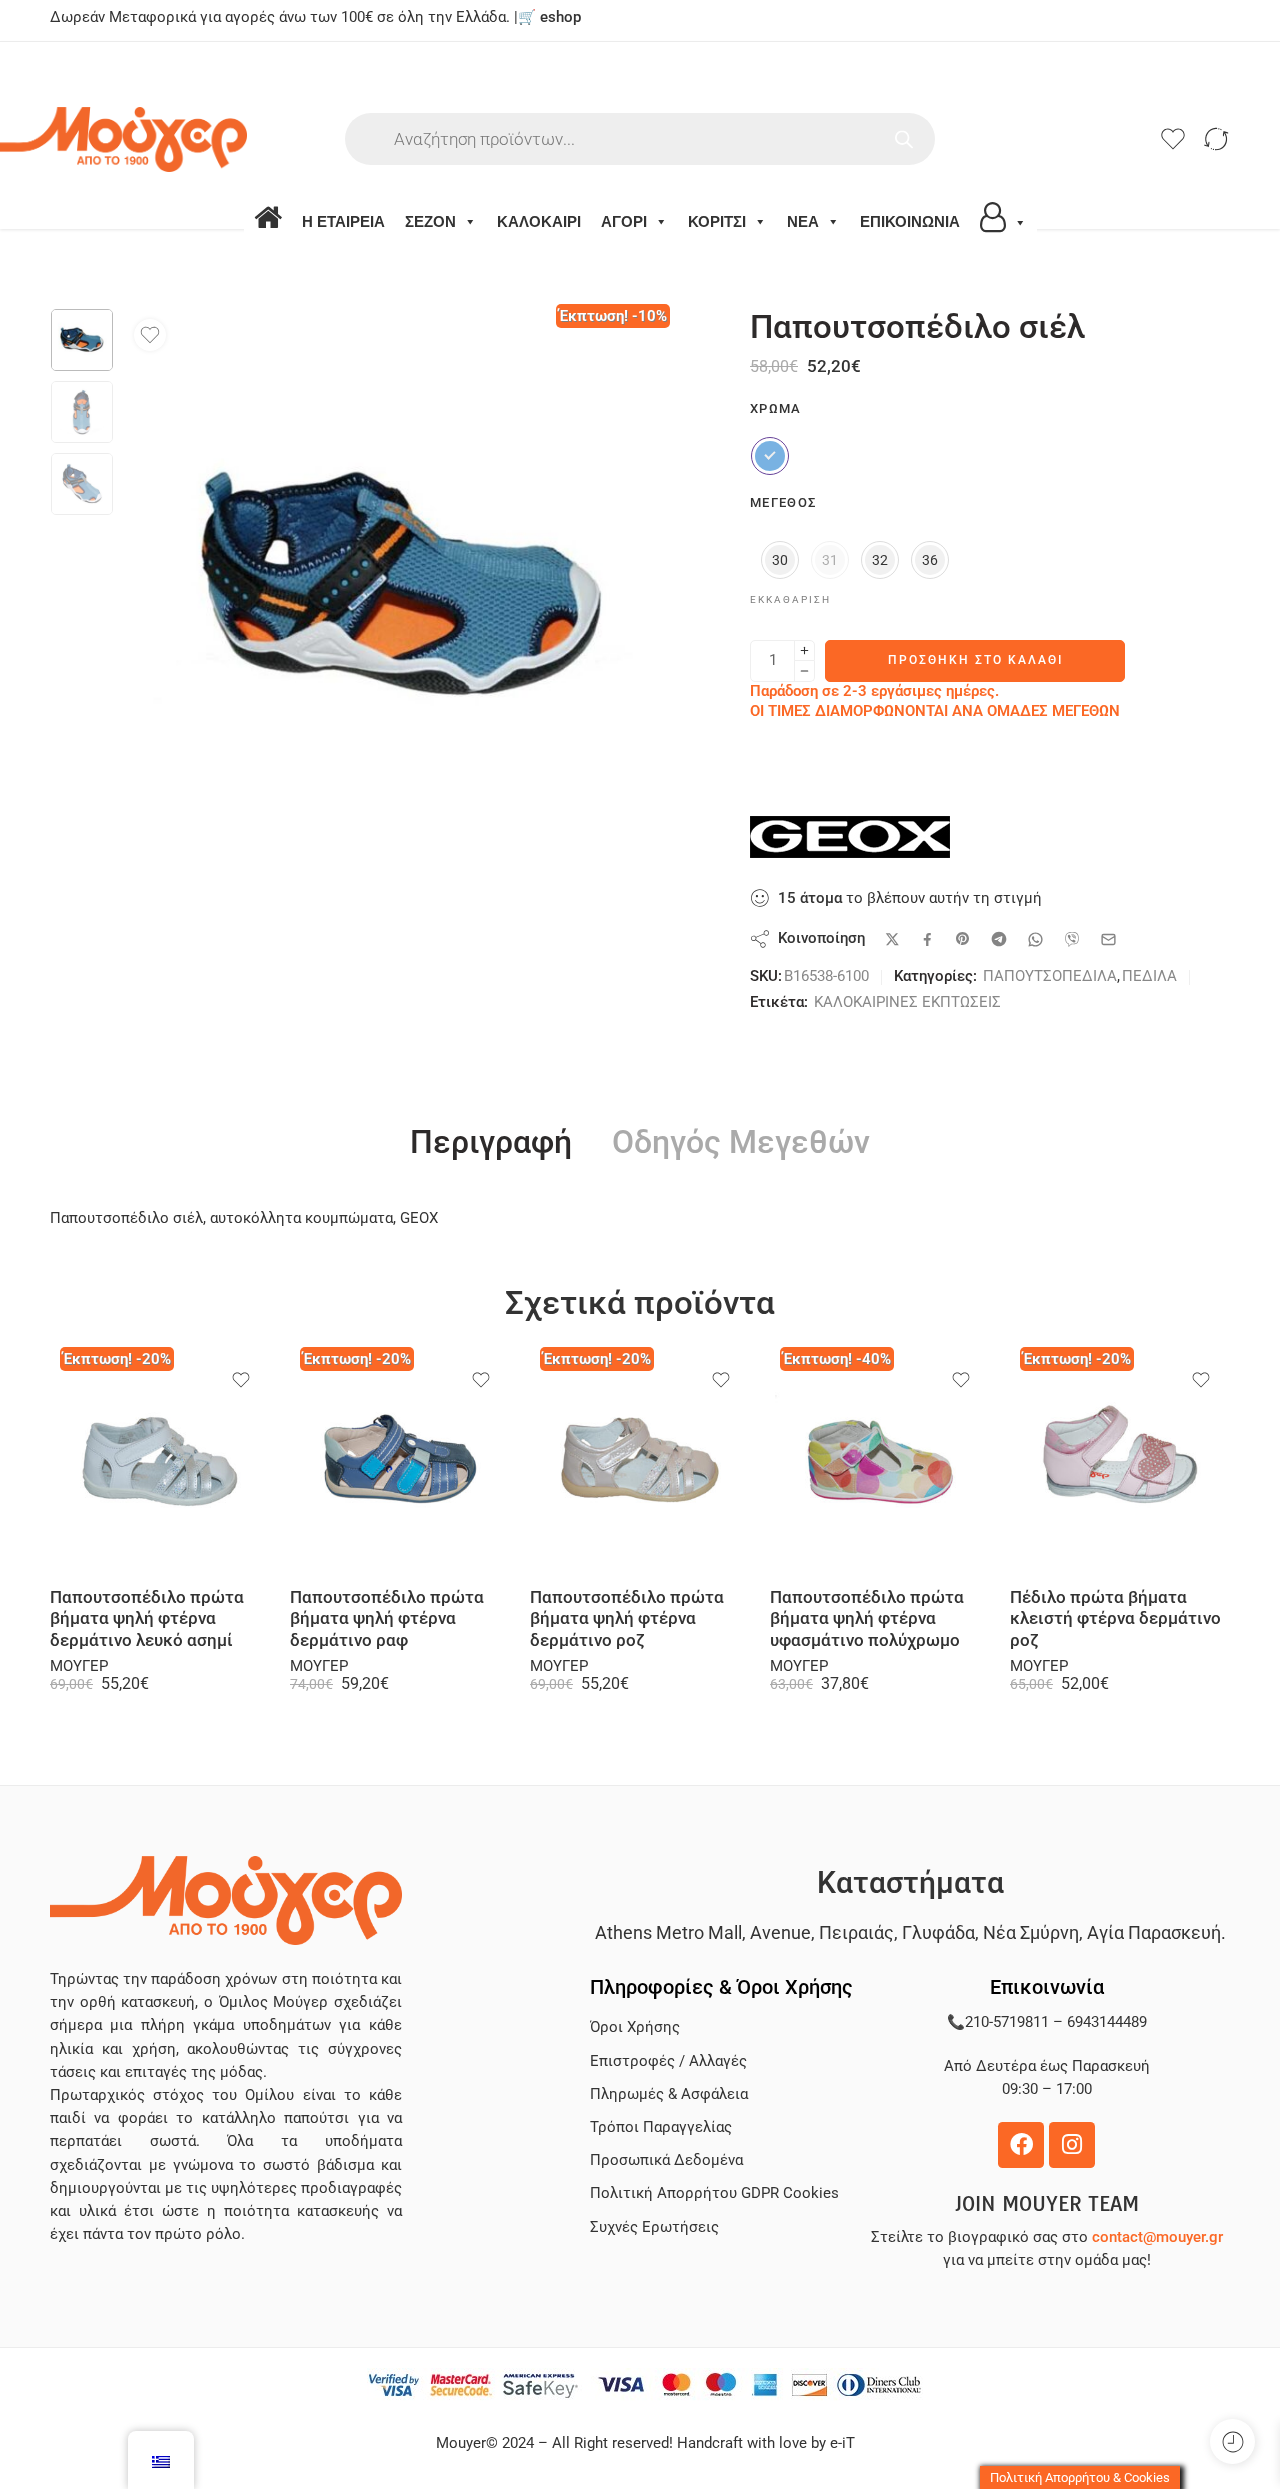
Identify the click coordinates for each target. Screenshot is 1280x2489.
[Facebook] (1021, 2145)
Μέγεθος (783, 502)
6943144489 (1107, 2022)
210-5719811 (1007, 2022)
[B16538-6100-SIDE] (82, 340)
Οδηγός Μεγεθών (741, 1143)
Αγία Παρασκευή (1154, 1932)
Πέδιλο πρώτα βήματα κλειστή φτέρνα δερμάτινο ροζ (1115, 1619)
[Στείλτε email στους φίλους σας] (1108, 939)
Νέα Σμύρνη (1031, 1932)
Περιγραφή (491, 1143)
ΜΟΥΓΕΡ (79, 1666)
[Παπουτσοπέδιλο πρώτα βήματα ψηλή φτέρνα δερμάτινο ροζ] (640, 1462)
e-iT (840, 2443)
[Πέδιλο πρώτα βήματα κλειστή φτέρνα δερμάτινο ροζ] (1120, 1462)
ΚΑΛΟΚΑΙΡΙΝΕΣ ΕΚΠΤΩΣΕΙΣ (907, 1002)
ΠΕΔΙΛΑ (1149, 976)
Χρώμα (776, 408)
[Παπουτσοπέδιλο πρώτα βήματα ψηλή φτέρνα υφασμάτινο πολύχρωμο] (880, 1462)
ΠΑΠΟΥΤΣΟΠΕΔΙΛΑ (1050, 976)
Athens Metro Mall (668, 1932)
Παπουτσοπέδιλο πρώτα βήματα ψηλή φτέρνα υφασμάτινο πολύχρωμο (867, 1619)
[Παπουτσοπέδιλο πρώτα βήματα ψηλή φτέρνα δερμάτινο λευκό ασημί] (160, 1462)
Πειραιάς (856, 1932)
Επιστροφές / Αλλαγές (668, 2061)
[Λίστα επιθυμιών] (150, 335)
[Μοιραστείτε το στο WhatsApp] (1035, 939)
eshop (560, 17)
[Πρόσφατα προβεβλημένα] (1232, 2441)
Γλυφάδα (938, 1932)
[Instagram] (1072, 2145)
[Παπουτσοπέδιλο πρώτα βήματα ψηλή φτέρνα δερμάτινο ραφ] (400, 1462)
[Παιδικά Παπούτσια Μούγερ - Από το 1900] (178, 139)
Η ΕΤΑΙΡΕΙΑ (343, 221)
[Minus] (804, 671)
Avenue (780, 1932)
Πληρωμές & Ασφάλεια (669, 2094)
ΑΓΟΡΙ (624, 221)
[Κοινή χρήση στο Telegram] (999, 939)
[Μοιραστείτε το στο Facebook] (927, 939)
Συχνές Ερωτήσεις (654, 2227)
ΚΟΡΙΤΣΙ (717, 221)
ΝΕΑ (803, 221)
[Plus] (804, 650)
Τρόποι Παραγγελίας (661, 2127)
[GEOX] (850, 837)
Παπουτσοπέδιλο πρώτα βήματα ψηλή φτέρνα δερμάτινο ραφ (387, 1619)
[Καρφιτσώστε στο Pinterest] (963, 939)
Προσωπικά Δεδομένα (666, 2160)
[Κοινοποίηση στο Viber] (1072, 939)
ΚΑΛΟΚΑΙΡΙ (539, 221)
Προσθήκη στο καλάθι (975, 660)
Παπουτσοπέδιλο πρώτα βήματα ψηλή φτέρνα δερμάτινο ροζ (627, 1619)
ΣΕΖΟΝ (430, 221)
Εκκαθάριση (790, 599)
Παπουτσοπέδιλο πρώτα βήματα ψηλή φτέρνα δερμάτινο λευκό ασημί (147, 1619)
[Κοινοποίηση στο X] (892, 939)
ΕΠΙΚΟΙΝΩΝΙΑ (910, 221)
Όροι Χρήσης (635, 2027)
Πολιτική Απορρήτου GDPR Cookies (714, 2193)
